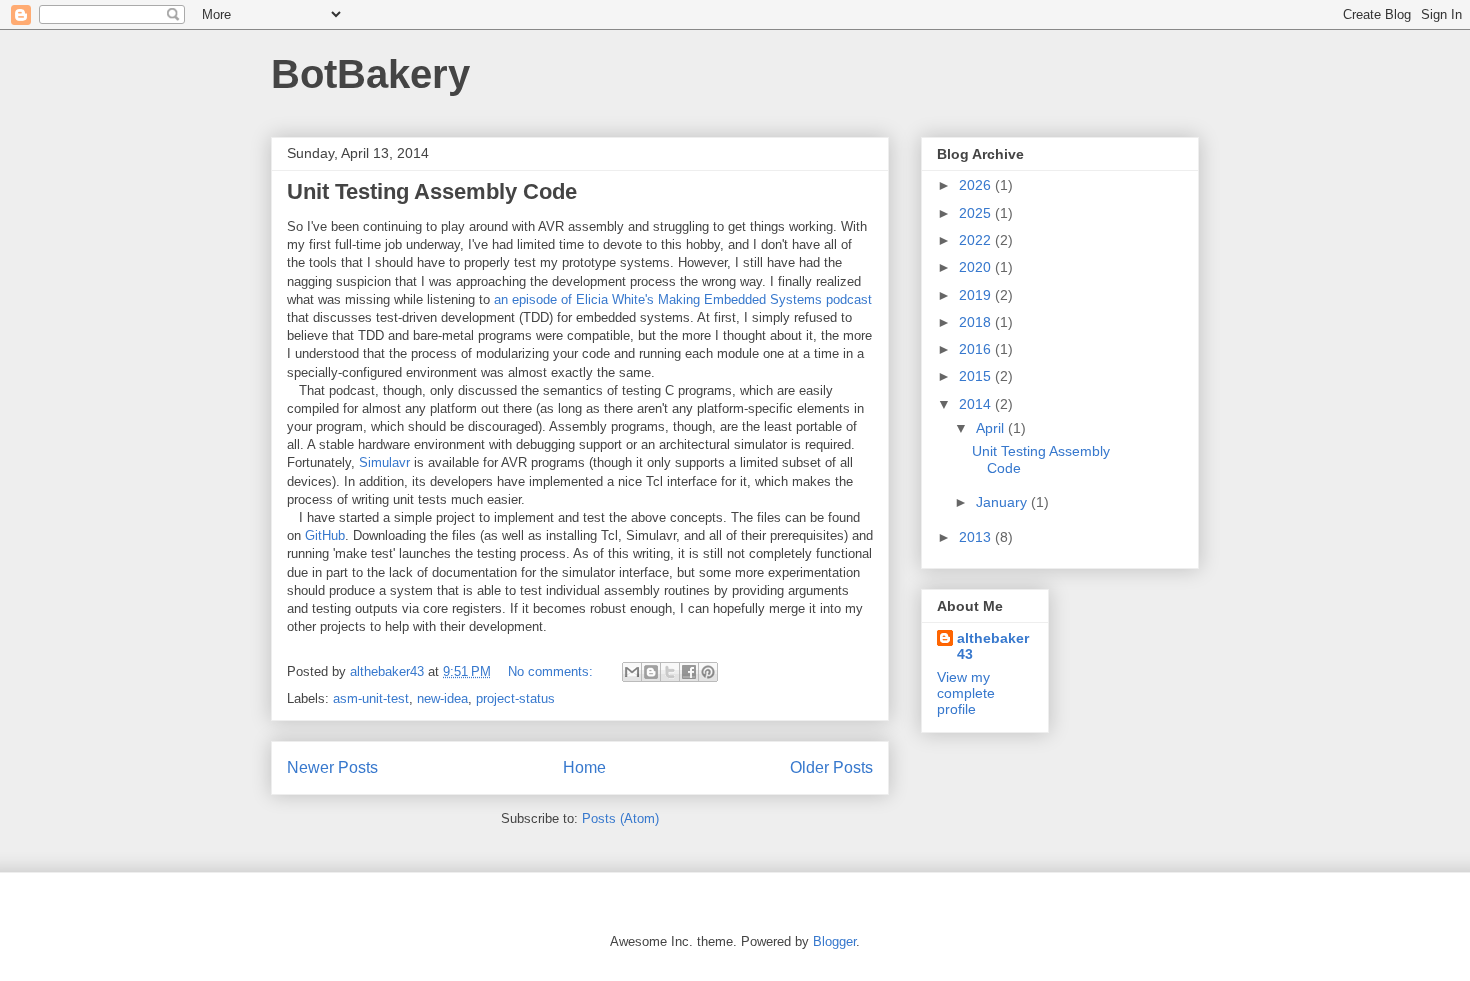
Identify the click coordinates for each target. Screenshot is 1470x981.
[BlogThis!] (651, 672)
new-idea (442, 698)
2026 (977, 185)
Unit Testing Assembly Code (432, 191)
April (992, 428)
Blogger (834, 941)
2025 (977, 213)
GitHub (325, 535)
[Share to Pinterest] (708, 672)
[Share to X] (670, 672)
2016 (977, 349)
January (1003, 502)
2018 (977, 322)
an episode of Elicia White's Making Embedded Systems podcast (683, 299)
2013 (977, 537)
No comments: (552, 671)
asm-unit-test (371, 698)
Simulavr (384, 462)
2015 (977, 376)
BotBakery (370, 74)
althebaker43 (993, 646)
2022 (977, 240)
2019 (977, 295)
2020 (977, 267)
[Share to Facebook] (689, 672)
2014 (977, 404)
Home (584, 767)
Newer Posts (332, 767)
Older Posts (831, 767)
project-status (515, 698)
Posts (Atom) (620, 818)
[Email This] (632, 672)
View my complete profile (966, 693)
